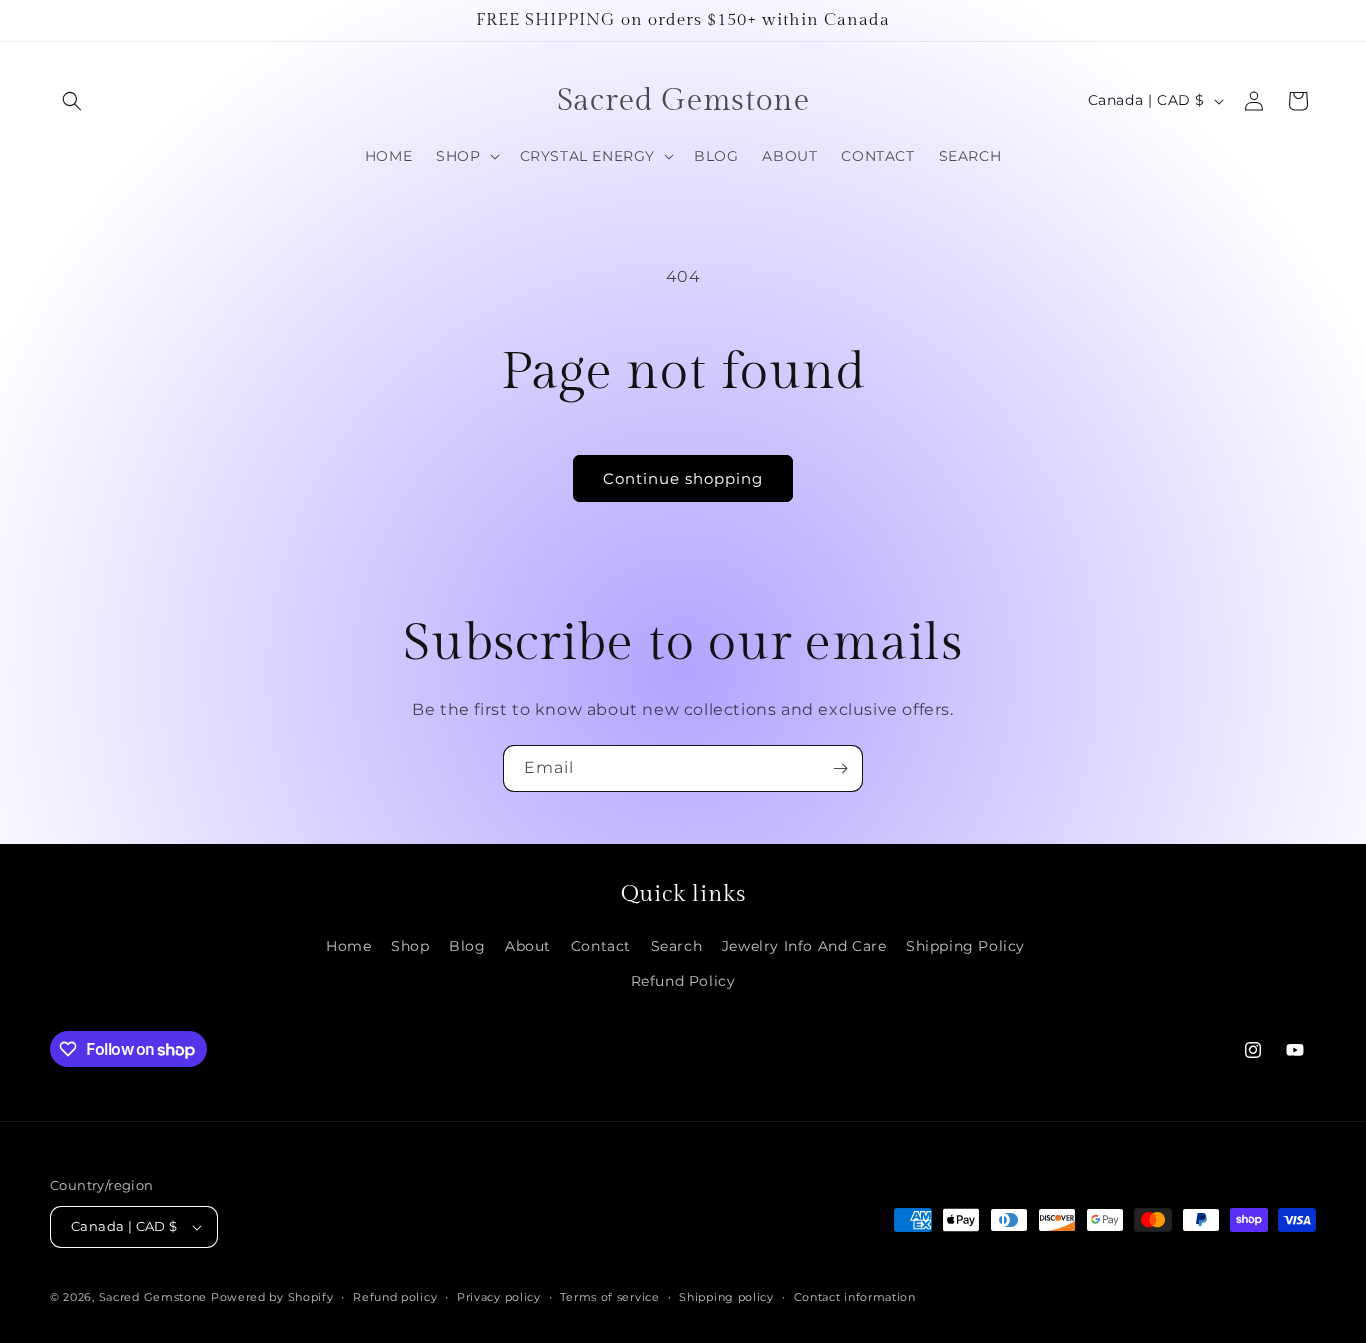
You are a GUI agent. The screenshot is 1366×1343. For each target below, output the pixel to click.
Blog (467, 946)
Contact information (855, 1297)
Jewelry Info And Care (804, 946)
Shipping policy (726, 1297)
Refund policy (395, 1297)
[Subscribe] (840, 768)
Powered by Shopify (272, 1297)
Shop (410, 946)
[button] (72, 101)
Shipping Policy (965, 946)
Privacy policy (499, 1297)
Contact (601, 946)
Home (348, 946)
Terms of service (609, 1297)
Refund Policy (683, 981)
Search (677, 946)
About (528, 946)
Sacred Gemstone (153, 1297)
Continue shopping (683, 478)
